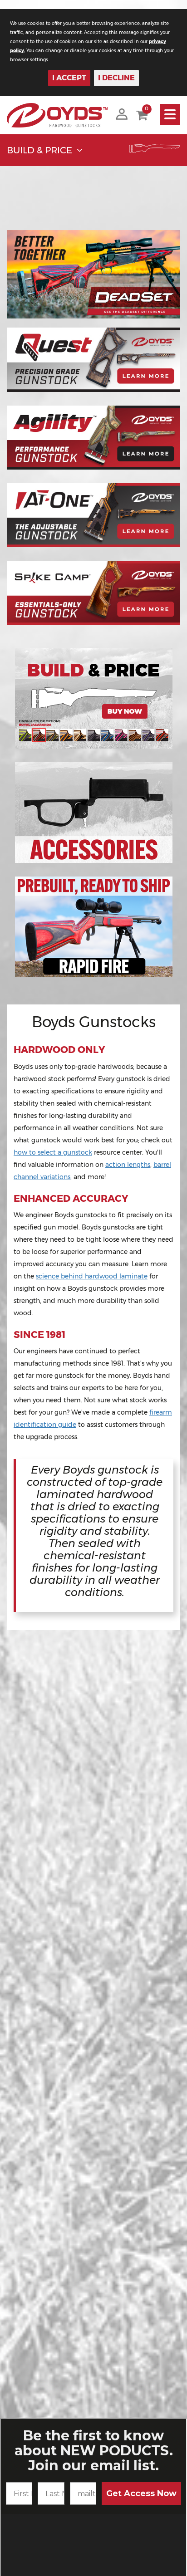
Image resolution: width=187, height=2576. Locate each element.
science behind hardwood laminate (92, 1276)
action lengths (128, 1165)
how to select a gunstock (53, 1152)
